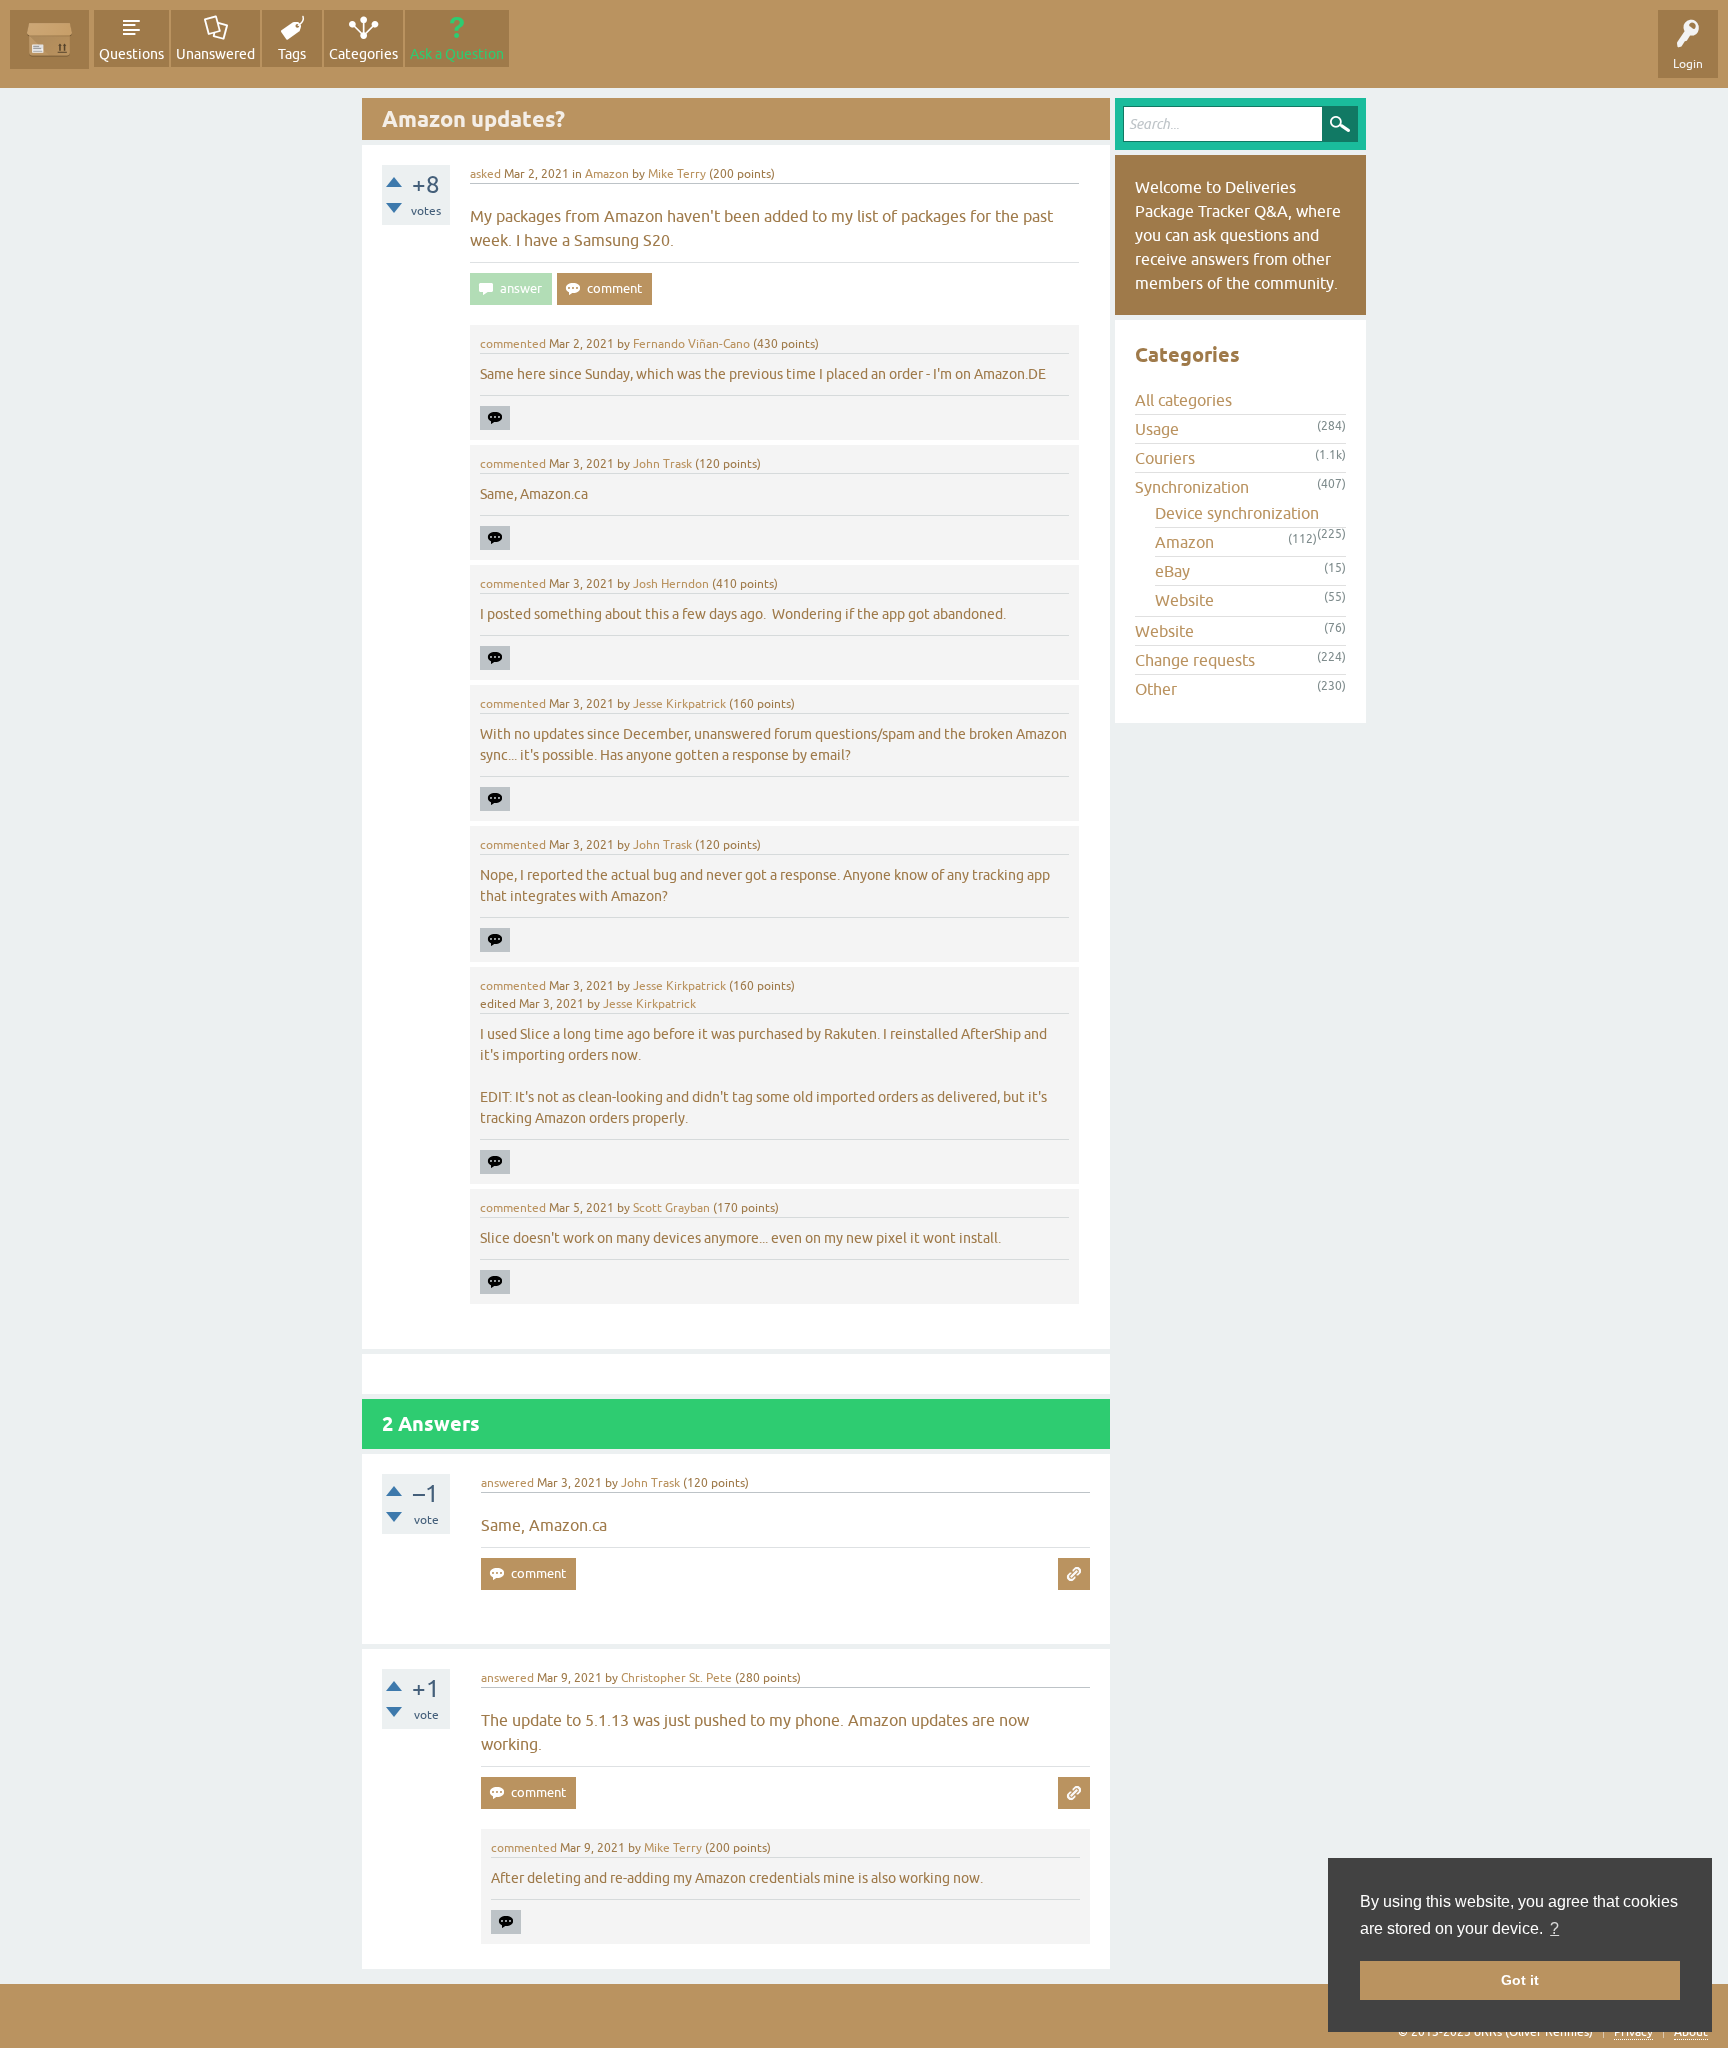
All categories (1183, 400)
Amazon (607, 174)
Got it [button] (1520, 1980)
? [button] (1554, 1928)
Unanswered (215, 54)
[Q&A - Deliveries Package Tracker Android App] (49, 39)
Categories (363, 54)
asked (485, 174)
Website (1184, 600)
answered (507, 1483)
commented (513, 344)
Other (1156, 689)
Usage (1157, 429)
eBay (1172, 571)
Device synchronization (1237, 513)
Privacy (1633, 2032)
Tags (292, 54)
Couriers (1165, 458)
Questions (131, 54)
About (1691, 2032)
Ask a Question (457, 54)
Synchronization (1192, 487)
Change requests (1195, 660)
